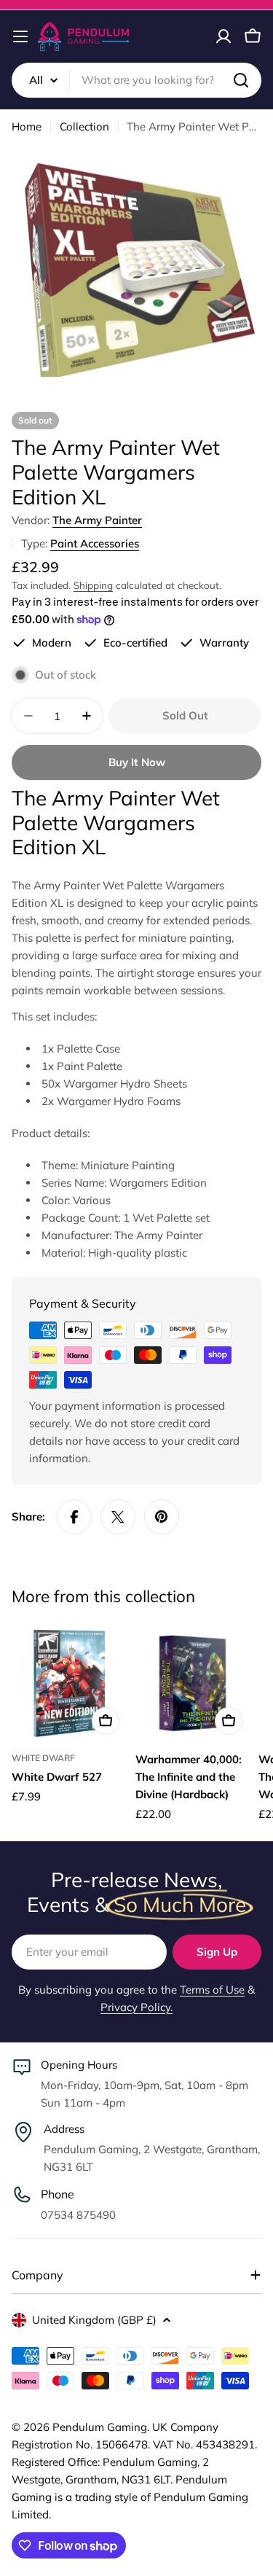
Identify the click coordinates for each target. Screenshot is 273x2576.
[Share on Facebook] (74, 1517)
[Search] (241, 80)
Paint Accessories (95, 543)
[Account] (223, 36)
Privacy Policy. (136, 2007)
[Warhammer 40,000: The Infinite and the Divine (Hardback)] (193, 1683)
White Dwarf (43, 1758)
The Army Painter (97, 520)
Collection (84, 126)
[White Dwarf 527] (69, 1683)
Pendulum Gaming (100, 2427)
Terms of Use (212, 1990)
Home (27, 126)
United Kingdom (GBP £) (94, 2320)
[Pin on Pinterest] (162, 1517)
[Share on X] (118, 1517)
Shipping (93, 585)
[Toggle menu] (20, 36)
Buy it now (137, 762)
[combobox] (136, 80)
